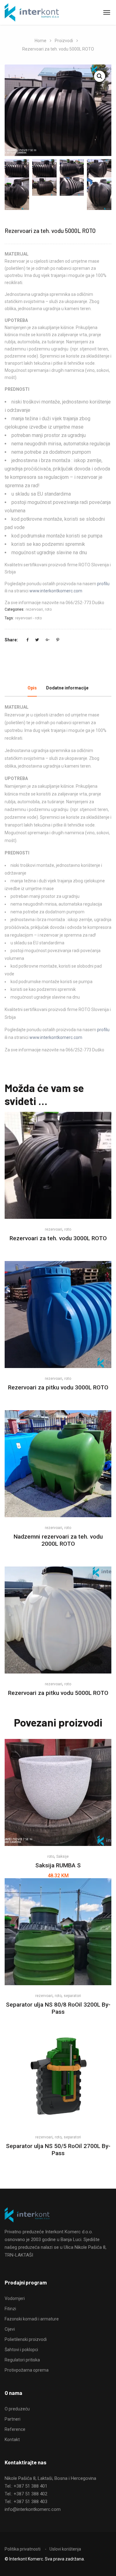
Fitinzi (10, 2309)
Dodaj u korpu (58, 1829)
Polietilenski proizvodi (26, 2339)
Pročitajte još (58, 1202)
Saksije (62, 1856)
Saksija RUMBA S (58, 1865)
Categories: (15, 609)
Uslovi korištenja (65, 2549)
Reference (15, 2429)
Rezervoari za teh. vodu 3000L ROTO (58, 1238)
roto (48, 609)
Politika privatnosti (23, 2549)
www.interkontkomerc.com (56, 591)
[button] (100, 76)
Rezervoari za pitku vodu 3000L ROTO (58, 1387)
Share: (11, 640)
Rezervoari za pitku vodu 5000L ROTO (58, 1693)
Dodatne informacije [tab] (67, 688)
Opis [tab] (32, 688)
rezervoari (34, 609)
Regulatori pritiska (22, 2360)
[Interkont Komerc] (32, 13)
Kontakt (12, 2440)
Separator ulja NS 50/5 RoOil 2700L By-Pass (58, 2150)
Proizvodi (64, 41)
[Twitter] (37, 640)
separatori (72, 1996)
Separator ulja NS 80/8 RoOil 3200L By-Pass (58, 2008)
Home (41, 41)
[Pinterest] (58, 640)
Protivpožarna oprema (27, 2370)
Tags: (9, 618)
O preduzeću (17, 2409)
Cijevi (10, 2329)
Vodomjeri (15, 2298)
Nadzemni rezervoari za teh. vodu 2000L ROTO (58, 1540)
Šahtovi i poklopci (21, 2350)
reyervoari (24, 618)
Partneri (13, 2419)
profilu (103, 584)
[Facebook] (28, 640)
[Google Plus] (48, 640)
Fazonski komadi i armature (32, 2319)
